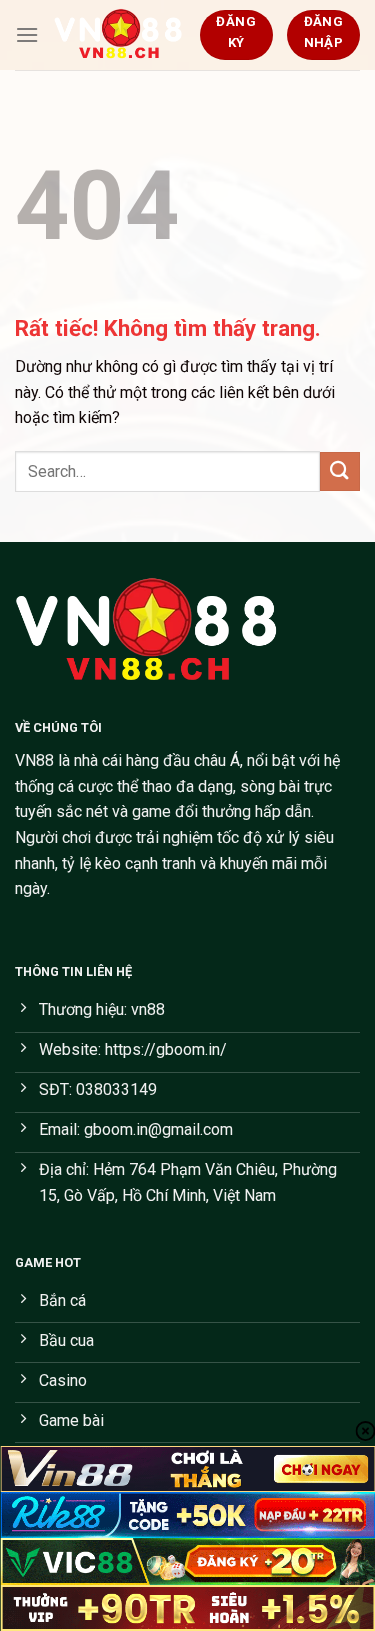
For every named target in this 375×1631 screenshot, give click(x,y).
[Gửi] (340, 471)
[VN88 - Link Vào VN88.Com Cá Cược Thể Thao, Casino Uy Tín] (119, 35)
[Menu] (27, 34)
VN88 (34, 760)
